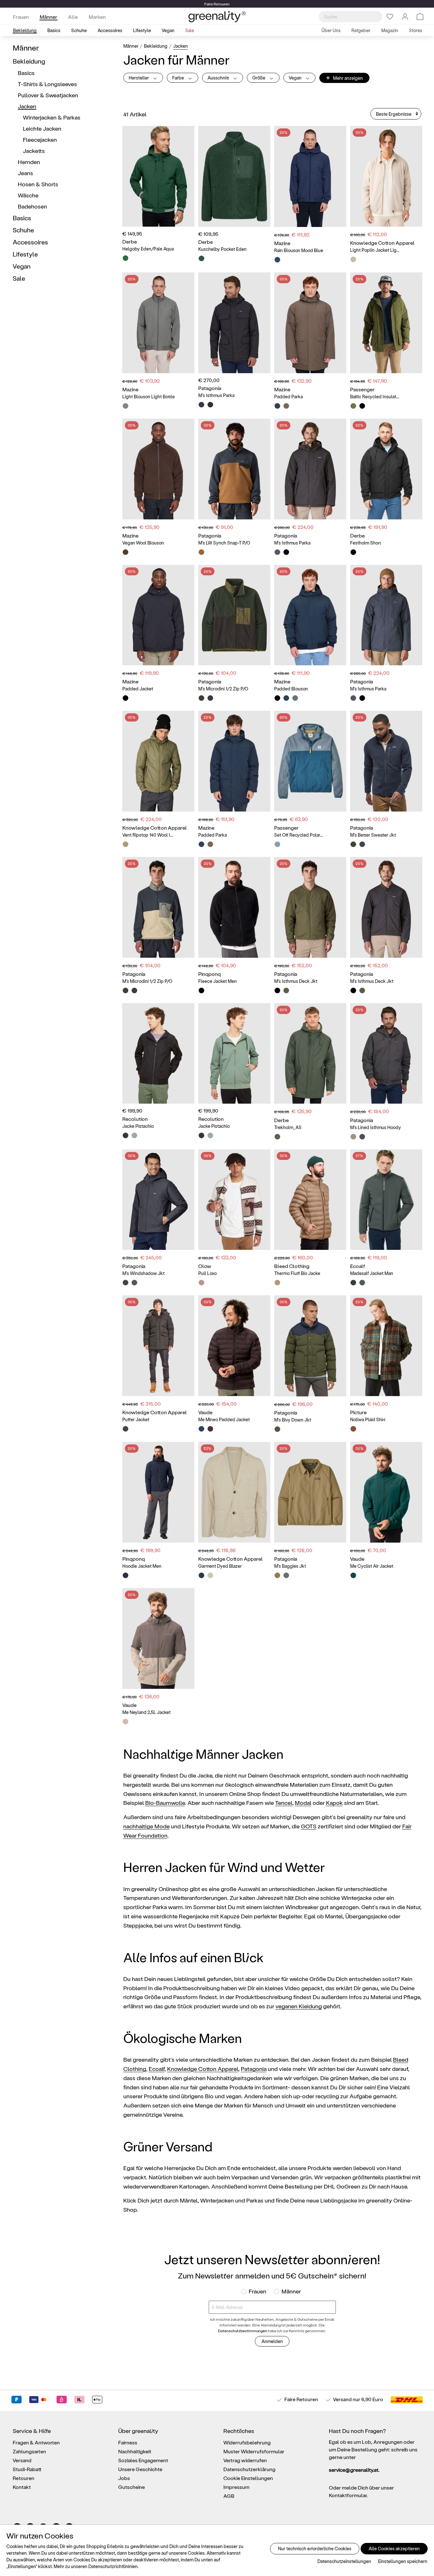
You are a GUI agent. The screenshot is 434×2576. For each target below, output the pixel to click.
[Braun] (277, 1283)
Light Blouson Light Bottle (149, 397)
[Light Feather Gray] (353, 259)
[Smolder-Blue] (277, 552)
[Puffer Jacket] (158, 1346)
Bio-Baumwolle (165, 1802)
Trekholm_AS (288, 1127)
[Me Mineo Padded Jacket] (234, 1346)
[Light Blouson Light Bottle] (158, 323)
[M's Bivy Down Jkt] (310, 1346)
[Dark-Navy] (277, 406)
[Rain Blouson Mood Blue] (310, 176)
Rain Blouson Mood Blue (299, 250)
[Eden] (201, 258)
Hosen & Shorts (38, 184)
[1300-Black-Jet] (125, 1429)
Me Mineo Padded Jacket (224, 1419)
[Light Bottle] (125, 406)
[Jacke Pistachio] (158, 1054)
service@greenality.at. (354, 2470)
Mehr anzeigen (344, 77)
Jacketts (34, 151)
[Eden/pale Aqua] (125, 258)
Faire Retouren (301, 2399)
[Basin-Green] (286, 990)
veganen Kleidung (299, 2006)
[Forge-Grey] (134, 1283)
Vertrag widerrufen (245, 2460)
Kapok (334, 1802)
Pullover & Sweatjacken (48, 95)
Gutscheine (132, 2487)
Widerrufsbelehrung (247, 2442)
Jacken (27, 106)
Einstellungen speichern (403, 2561)
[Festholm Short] (386, 469)
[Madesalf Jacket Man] (386, 1200)
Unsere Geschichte (140, 2469)
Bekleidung (29, 61)
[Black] (362, 406)
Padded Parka (288, 397)
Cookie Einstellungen (248, 2478)
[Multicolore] (201, 1283)
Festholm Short (366, 543)
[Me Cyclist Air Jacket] (386, 1492)
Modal (303, 1802)
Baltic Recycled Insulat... (375, 397)
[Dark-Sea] (201, 1429)
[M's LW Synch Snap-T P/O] (234, 469)
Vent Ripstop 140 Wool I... (148, 835)
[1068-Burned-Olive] (125, 844)
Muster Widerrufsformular (254, 2451)
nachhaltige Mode (146, 1826)
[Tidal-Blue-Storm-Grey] (277, 844)
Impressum (236, 2487)
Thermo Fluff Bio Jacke (297, 1273)
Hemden (29, 162)
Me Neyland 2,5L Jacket (146, 1712)
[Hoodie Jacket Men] (158, 1492)
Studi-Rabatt (27, 2469)
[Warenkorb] (420, 17)
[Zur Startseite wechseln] (217, 17)
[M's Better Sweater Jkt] (386, 761)
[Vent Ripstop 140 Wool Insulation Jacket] (158, 761)
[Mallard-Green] (353, 1575)
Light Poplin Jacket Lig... (375, 250)
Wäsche (28, 195)
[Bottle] (295, 698)
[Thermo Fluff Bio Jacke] (310, 1200)
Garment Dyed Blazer (220, 1566)
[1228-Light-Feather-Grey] (210, 1575)
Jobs (124, 2478)
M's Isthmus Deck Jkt (296, 981)
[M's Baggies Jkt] (310, 1492)
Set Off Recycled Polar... (298, 835)
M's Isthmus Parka (216, 395)
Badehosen (32, 206)
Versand (342, 2399)
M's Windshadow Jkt (143, 1273)
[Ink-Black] (210, 405)
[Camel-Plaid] (353, 1429)
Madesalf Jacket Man (372, 1273)
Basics (26, 73)
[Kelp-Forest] (277, 1429)
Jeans (25, 173)
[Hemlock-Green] (286, 1575)
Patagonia (254, 2069)
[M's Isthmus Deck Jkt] (310, 907)
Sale (19, 278)
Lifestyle (25, 254)
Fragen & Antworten (36, 2442)
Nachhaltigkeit (135, 2451)
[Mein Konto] (405, 17)
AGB (229, 2496)
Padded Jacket (138, 689)
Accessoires (30, 242)
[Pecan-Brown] (210, 1429)
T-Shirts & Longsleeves (47, 84)
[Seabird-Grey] (353, 1137)
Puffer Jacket (136, 1419)
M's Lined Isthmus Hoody (376, 1127)
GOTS (309, 1826)
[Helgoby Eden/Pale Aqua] (158, 176)
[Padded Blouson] (310, 615)
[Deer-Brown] (201, 552)
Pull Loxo (207, 1273)
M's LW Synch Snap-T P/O (224, 543)
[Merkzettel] (390, 17)
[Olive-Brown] (286, 406)
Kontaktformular (348, 2495)
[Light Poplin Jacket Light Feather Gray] (386, 176)
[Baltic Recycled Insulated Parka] (386, 323)
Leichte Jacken (42, 128)
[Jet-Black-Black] (353, 552)
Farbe (179, 78)
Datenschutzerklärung (249, 2469)
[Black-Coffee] (125, 552)
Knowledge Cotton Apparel (203, 2069)
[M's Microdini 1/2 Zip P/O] (234, 615)
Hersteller (139, 78)
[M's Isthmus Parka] (234, 323)
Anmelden (272, 2341)
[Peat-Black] (201, 990)
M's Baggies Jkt (290, 1566)
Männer (26, 48)
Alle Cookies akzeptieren (394, 2549)
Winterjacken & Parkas (52, 117)
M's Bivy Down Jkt (293, 1420)
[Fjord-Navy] (125, 1575)
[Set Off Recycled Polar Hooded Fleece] (310, 761)
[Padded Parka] (310, 323)
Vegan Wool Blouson (143, 543)
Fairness (128, 2442)
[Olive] (362, 1283)
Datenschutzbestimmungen (243, 2331)
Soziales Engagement (143, 2460)
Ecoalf (157, 2069)
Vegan (22, 266)
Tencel (284, 1802)
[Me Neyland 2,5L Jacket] (158, 1638)
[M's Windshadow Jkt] (158, 1200)
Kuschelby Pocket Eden (222, 249)
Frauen (258, 2291)
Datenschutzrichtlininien (113, 2566)
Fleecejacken (40, 139)
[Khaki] (353, 406)
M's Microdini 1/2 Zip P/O (223, 689)
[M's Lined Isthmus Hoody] (386, 1054)
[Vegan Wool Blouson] (158, 469)
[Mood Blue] (277, 260)
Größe (259, 78)
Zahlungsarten (29, 2451)
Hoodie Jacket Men (142, 1566)
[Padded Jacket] (158, 615)
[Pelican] (210, 698)
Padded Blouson (291, 689)
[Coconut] (125, 1722)
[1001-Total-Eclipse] (201, 1575)
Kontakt (22, 2487)
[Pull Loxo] (234, 1200)
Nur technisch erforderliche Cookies (315, 2549)
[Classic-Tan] (277, 1575)
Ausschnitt (219, 78)
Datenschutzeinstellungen (344, 2561)
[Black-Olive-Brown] (277, 698)
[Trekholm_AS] (310, 1054)
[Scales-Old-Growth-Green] (353, 844)
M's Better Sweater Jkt (373, 835)
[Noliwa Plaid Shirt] (386, 1346)
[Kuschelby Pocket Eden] (234, 176)
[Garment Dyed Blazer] (234, 1492)
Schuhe (23, 230)
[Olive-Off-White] (277, 1137)
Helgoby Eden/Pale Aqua (148, 249)
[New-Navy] (201, 405)
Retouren (24, 2478)
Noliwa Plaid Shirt (368, 1419)
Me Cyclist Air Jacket (372, 1566)
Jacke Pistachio (138, 1126)
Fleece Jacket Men (217, 981)
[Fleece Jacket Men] (234, 907)
